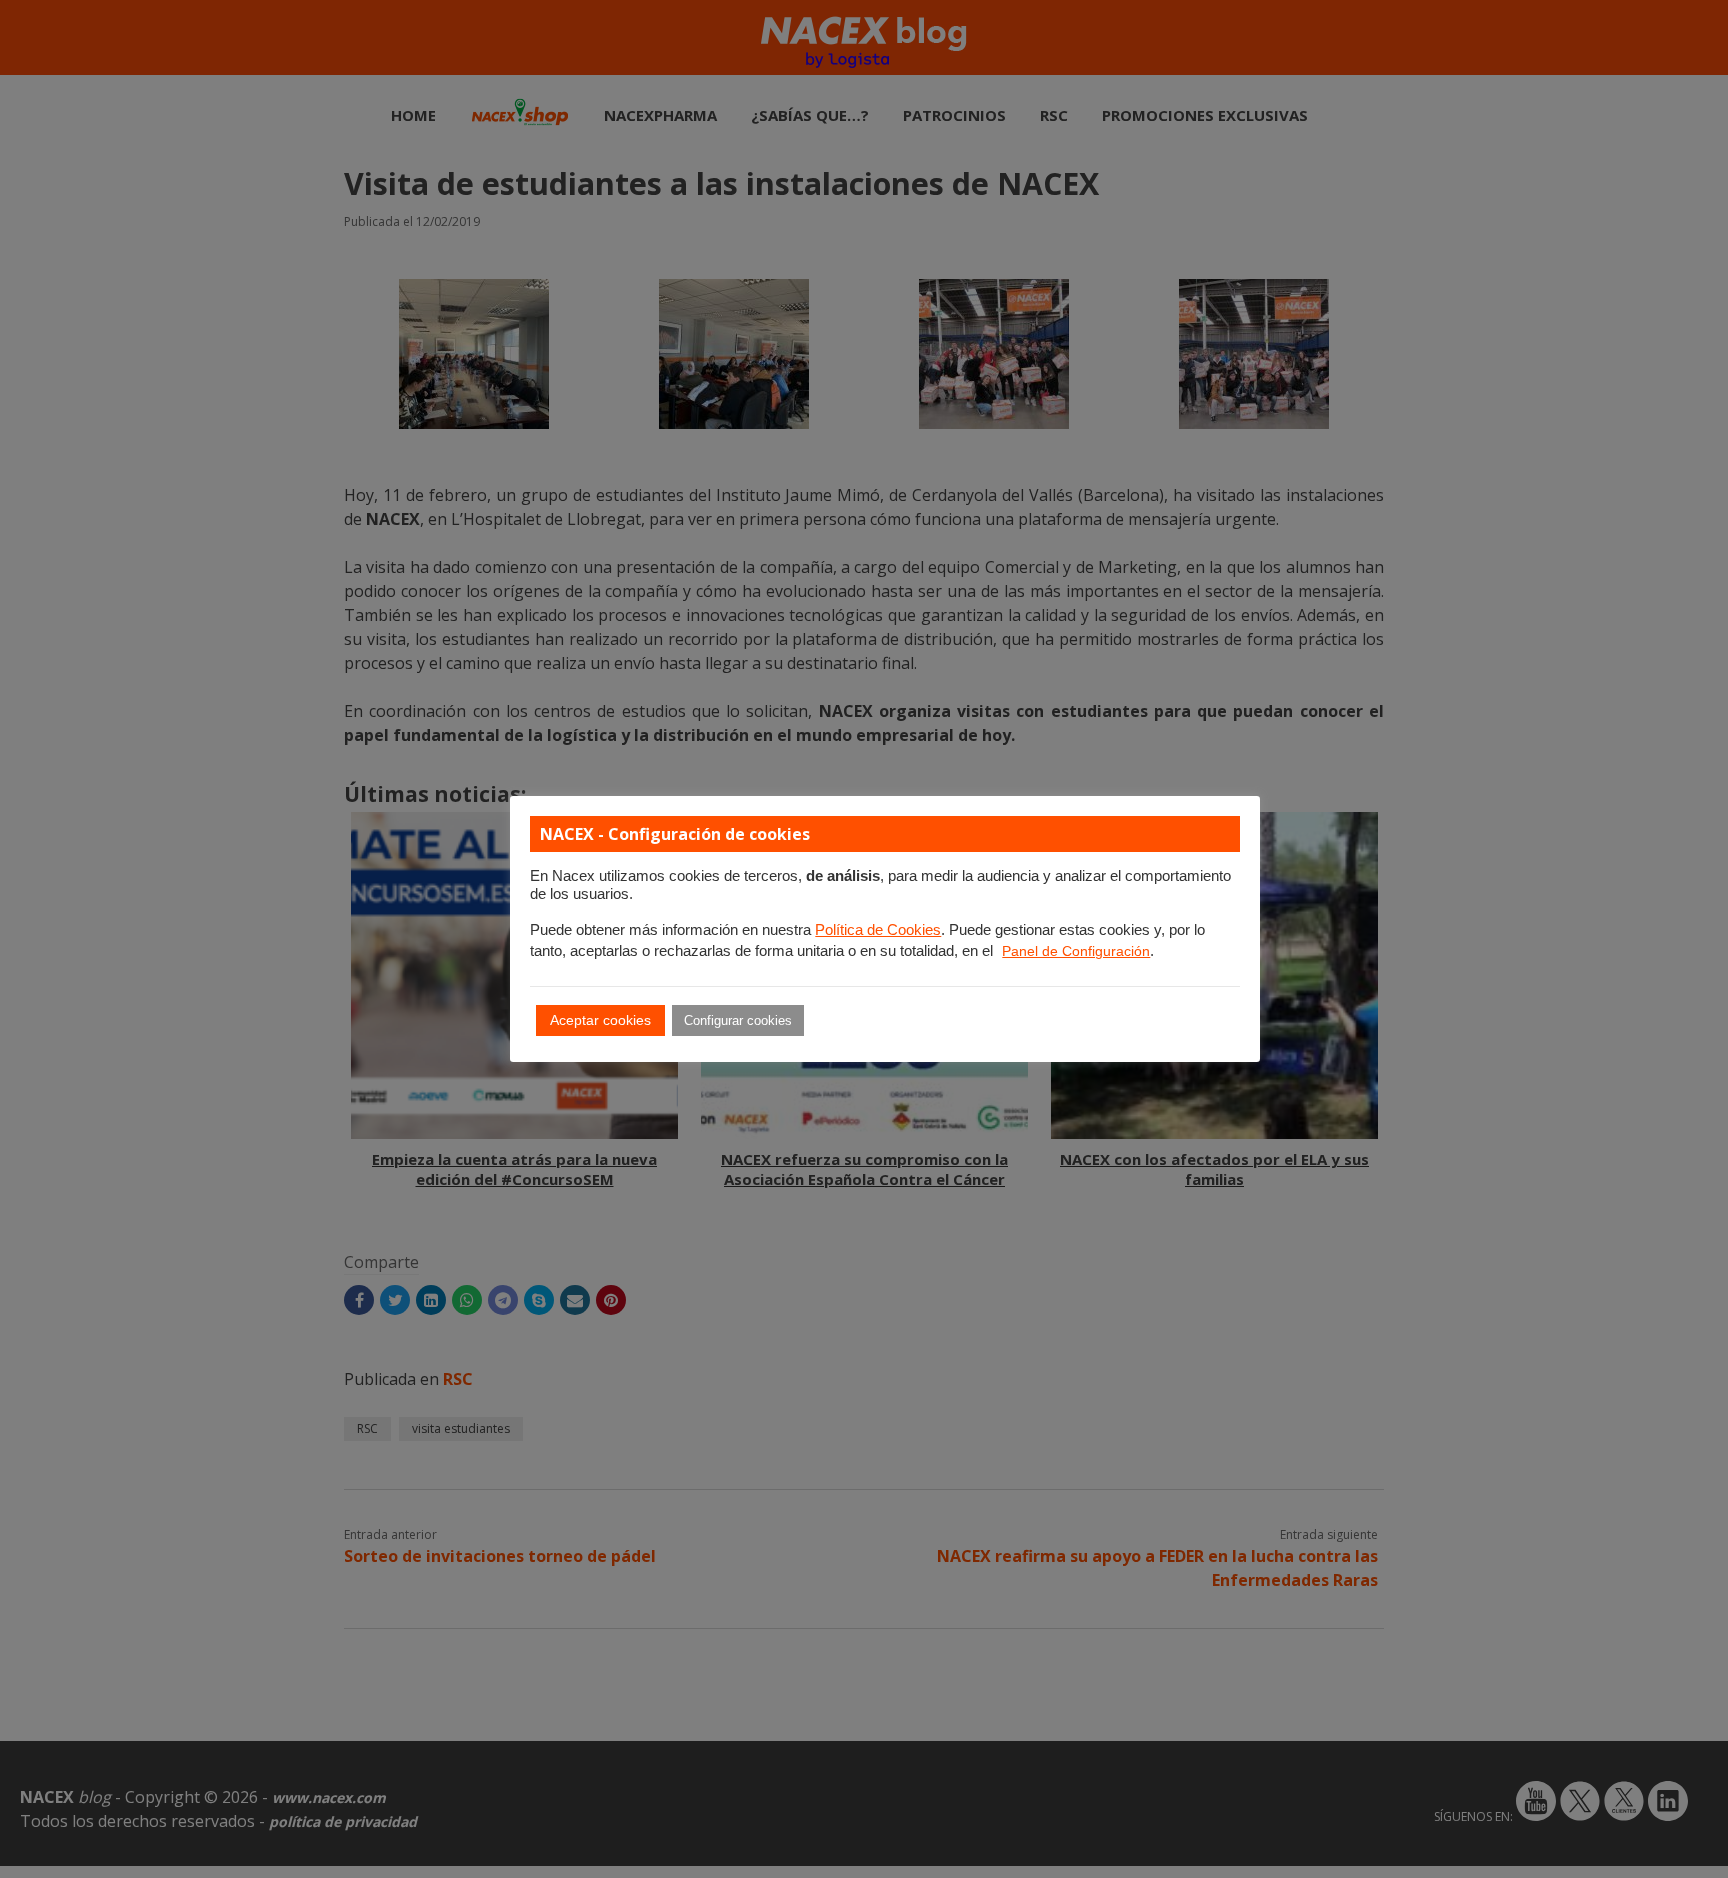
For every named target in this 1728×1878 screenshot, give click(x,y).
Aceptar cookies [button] (600, 1020)
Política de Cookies (878, 930)
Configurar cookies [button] (738, 1020)
